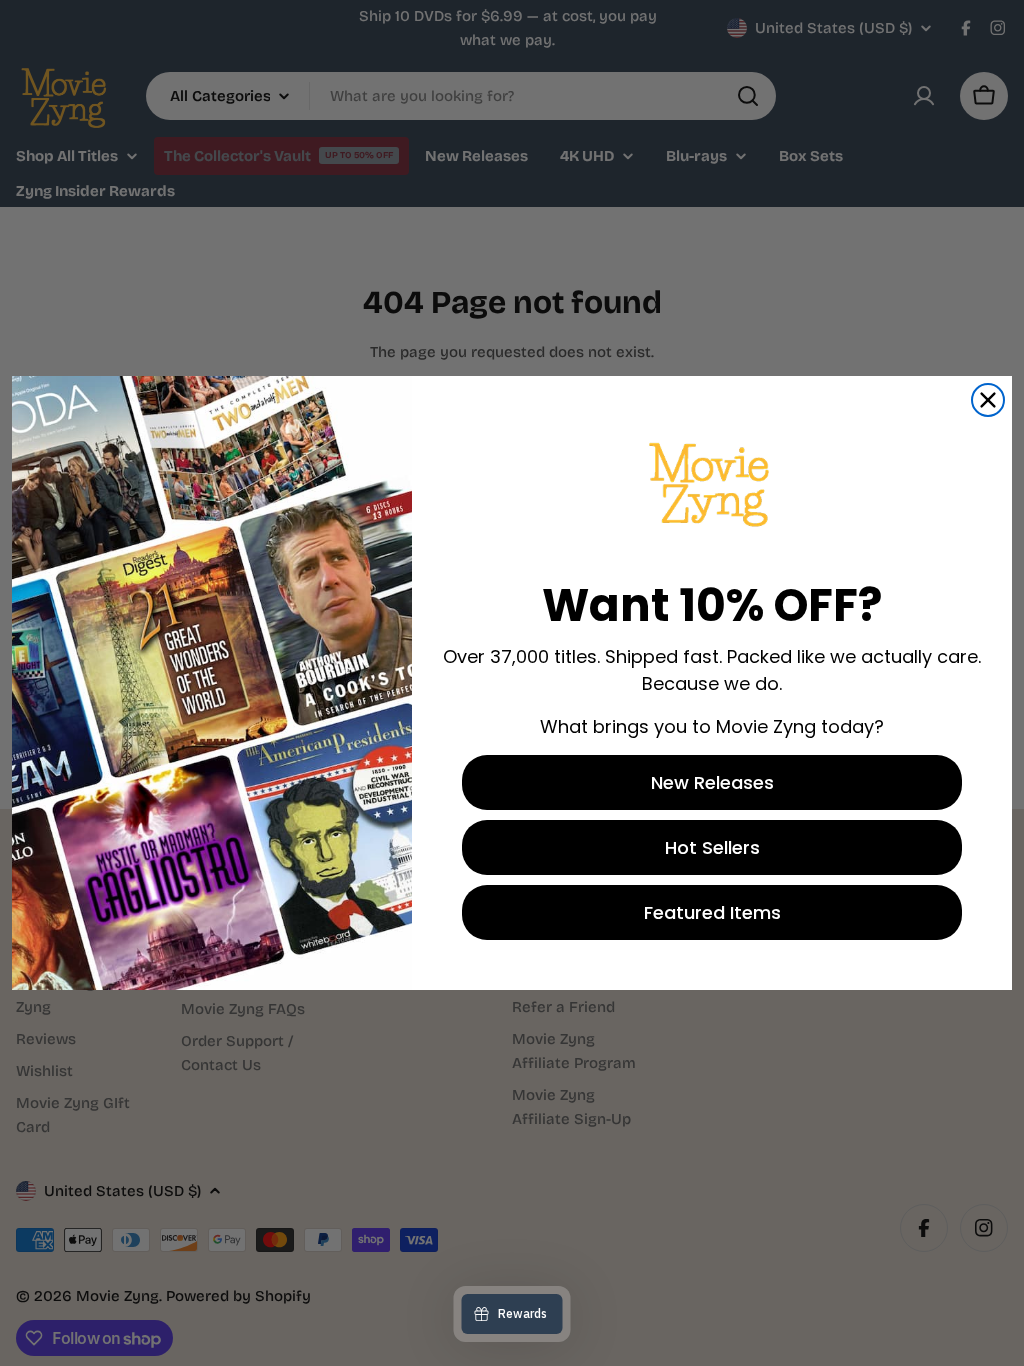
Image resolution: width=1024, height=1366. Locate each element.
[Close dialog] (988, 400)
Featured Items (712, 912)
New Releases (712, 782)
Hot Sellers (712, 847)
